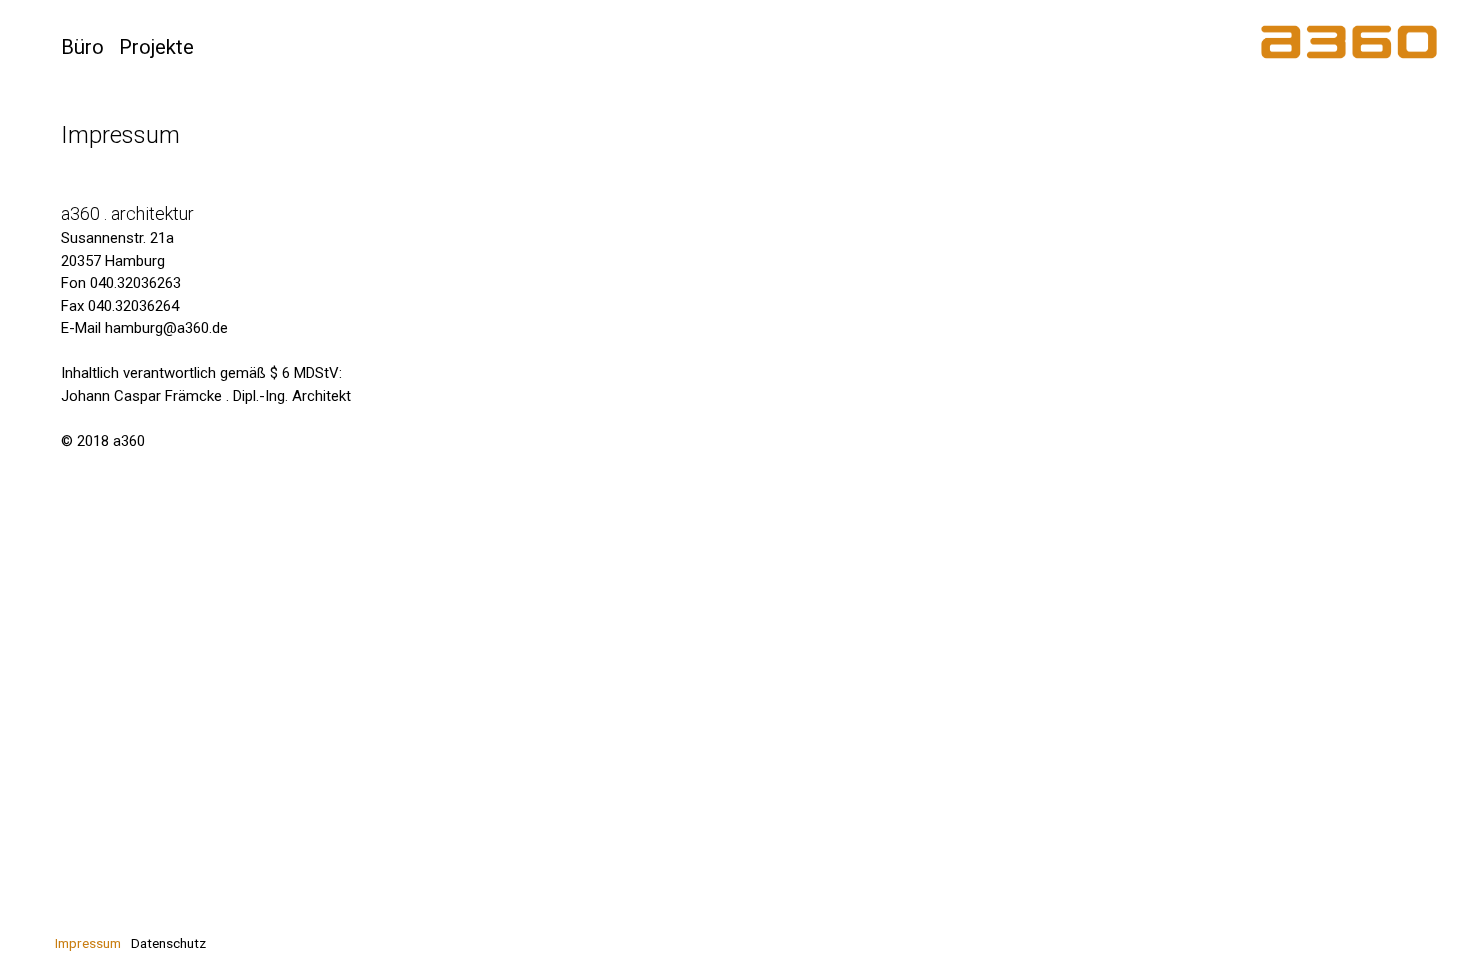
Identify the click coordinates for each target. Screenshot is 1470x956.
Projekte (156, 47)
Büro (82, 47)
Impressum (88, 943)
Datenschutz (168, 943)
